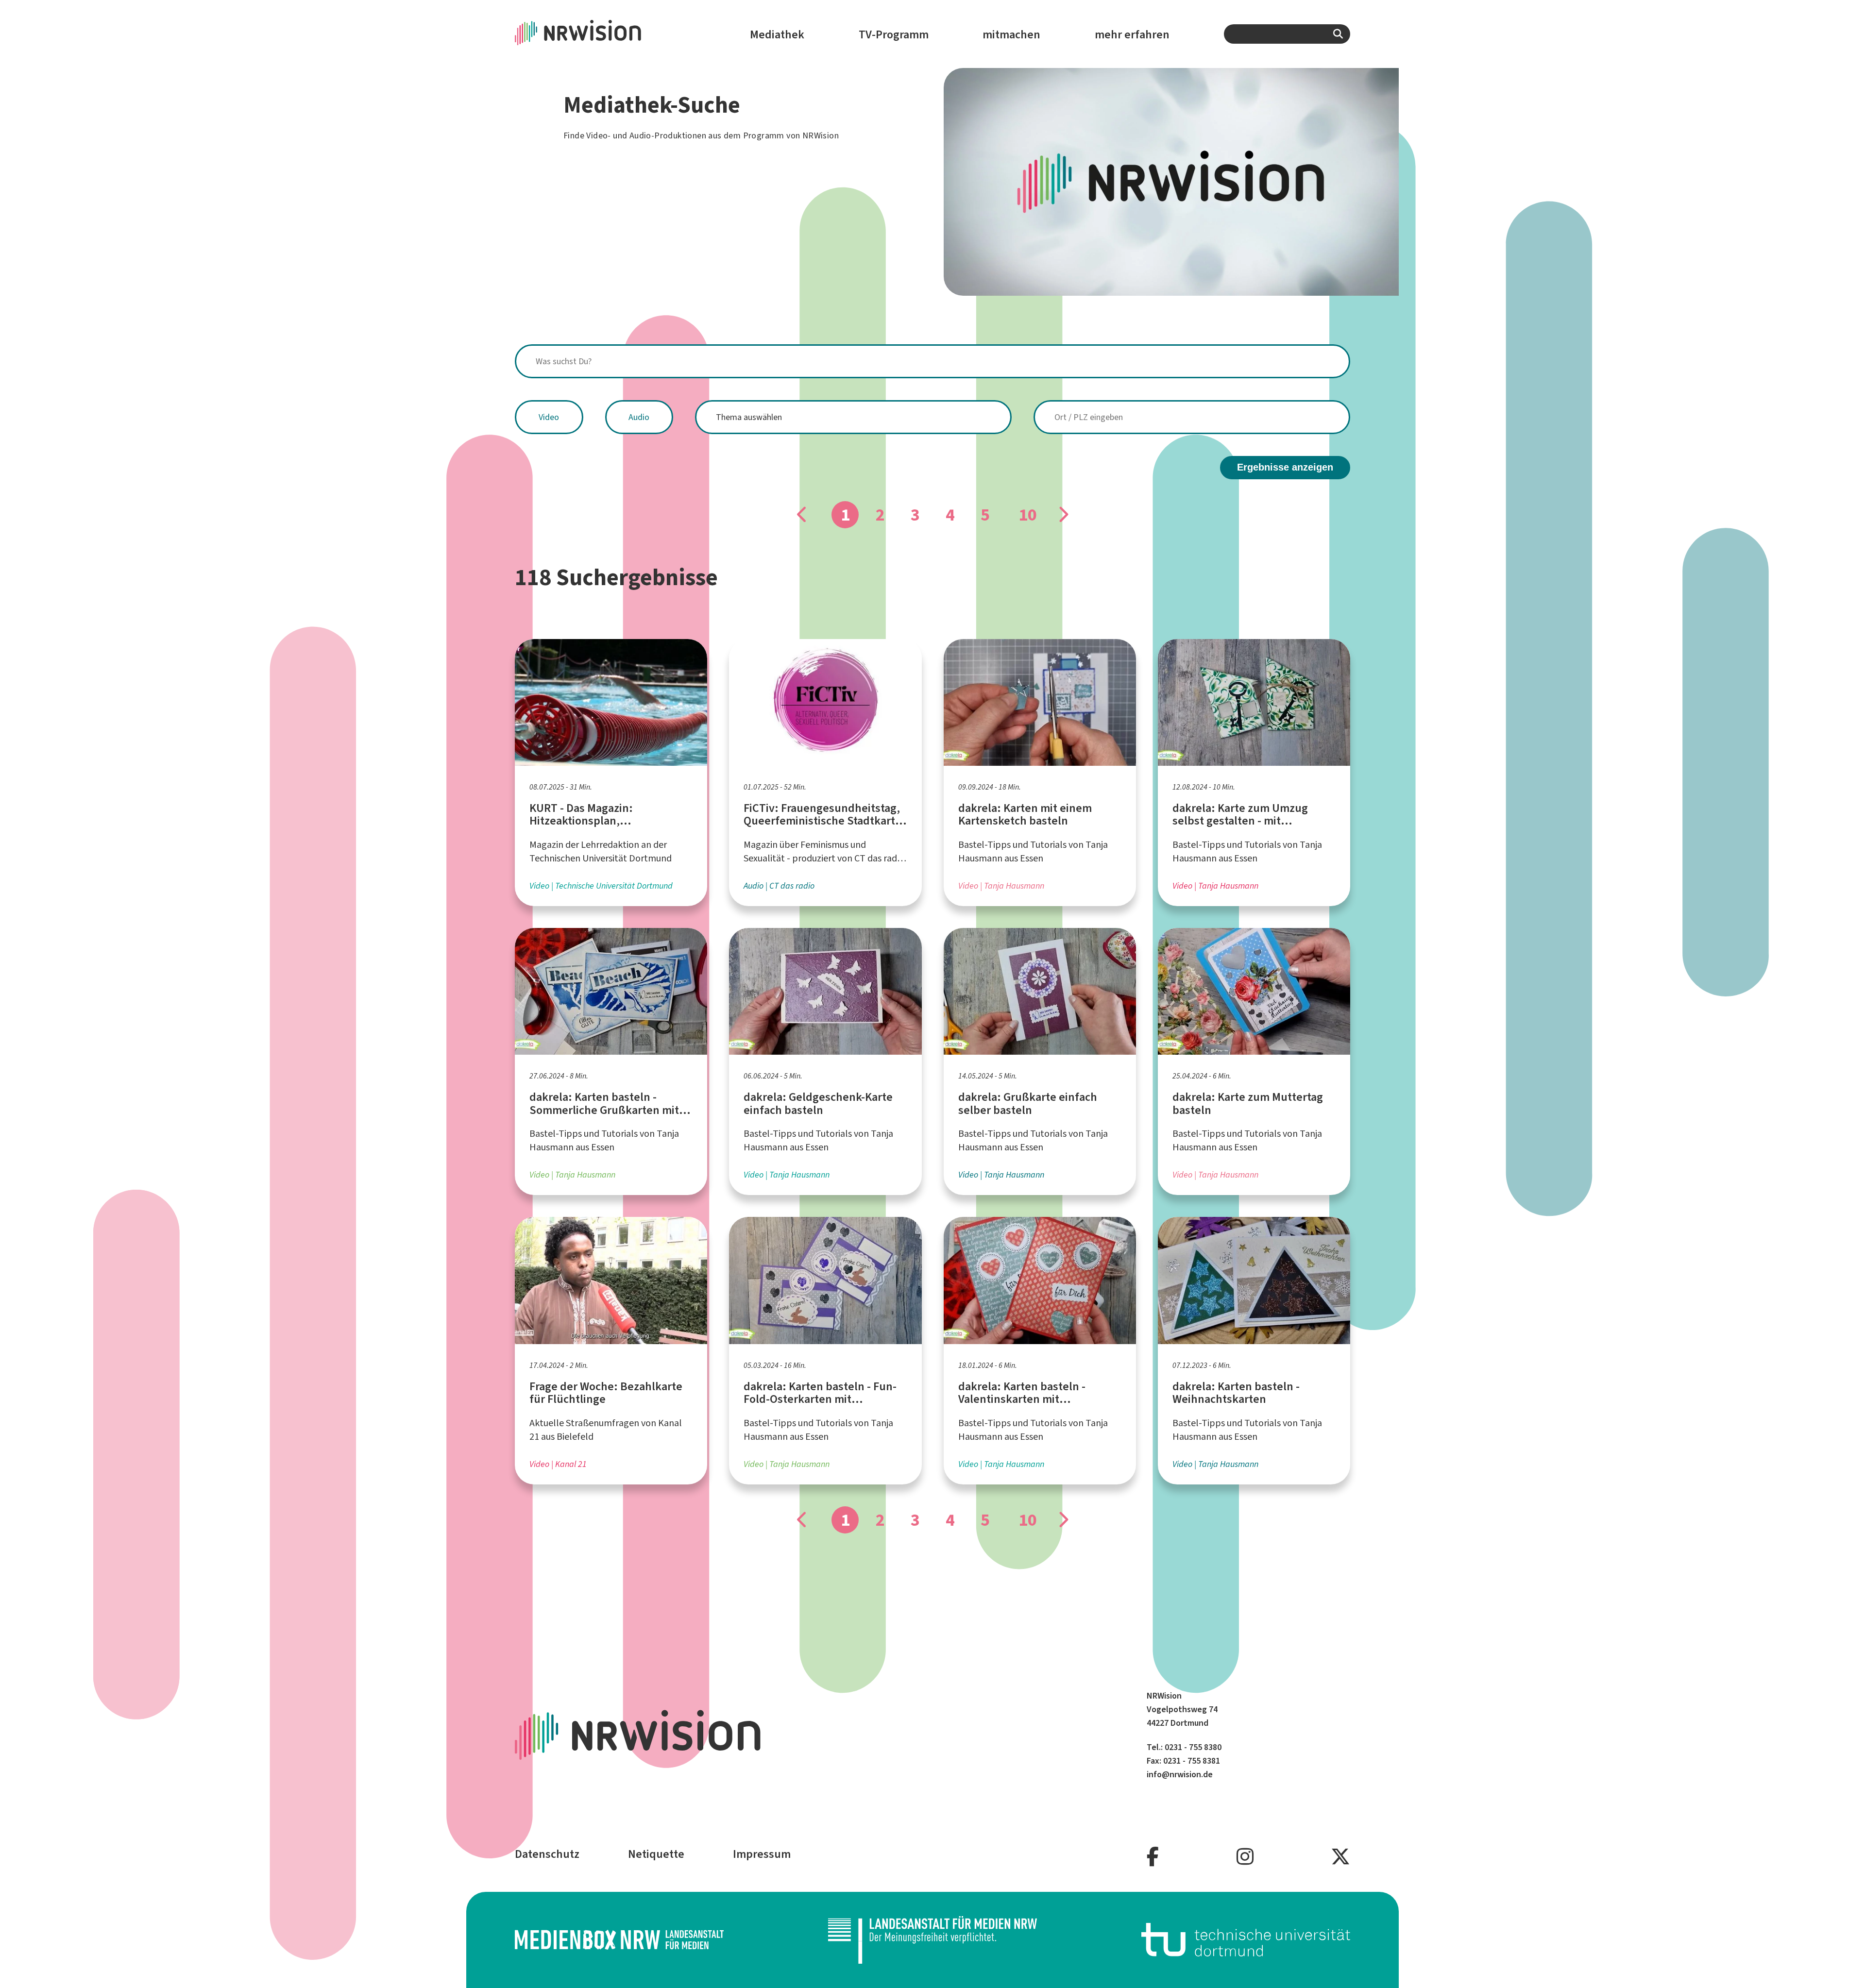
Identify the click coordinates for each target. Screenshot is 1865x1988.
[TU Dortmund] (1246, 1940)
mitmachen (1011, 34)
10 (1028, 515)
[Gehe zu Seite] (1063, 515)
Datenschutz (547, 1854)
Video (549, 417)
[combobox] (1287, 34)
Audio (639, 417)
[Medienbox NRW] (619, 1940)
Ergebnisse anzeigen (1285, 467)
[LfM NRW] (932, 1940)
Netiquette (656, 1854)
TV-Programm (894, 34)
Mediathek (777, 34)
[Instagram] (1245, 1857)
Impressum (762, 1854)
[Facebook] (1153, 1857)
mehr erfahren (1132, 34)
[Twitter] (1340, 1857)
